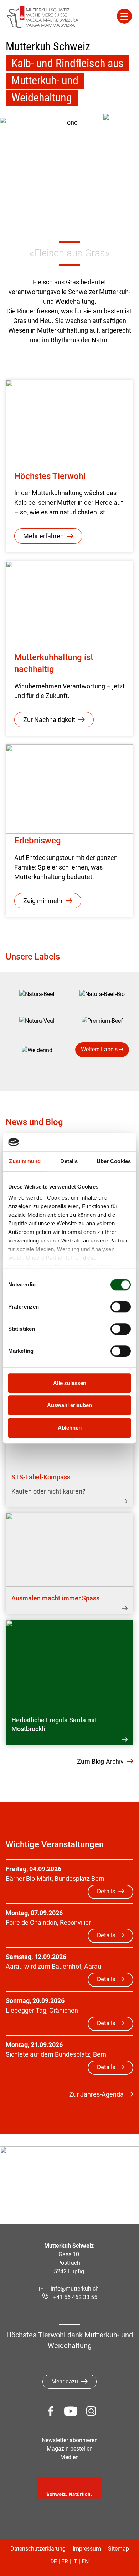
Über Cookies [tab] (114, 1161)
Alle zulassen (70, 1383)
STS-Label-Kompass (41, 1477)
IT (75, 2562)
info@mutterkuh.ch (75, 2289)
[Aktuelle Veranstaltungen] (121, 132)
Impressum (87, 2549)
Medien (69, 2457)
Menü (124, 16)
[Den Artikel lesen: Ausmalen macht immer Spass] (69, 1550)
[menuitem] (37, 994)
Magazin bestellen (70, 2449)
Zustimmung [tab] (25, 1161)
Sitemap (119, 2549)
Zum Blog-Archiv (100, 1761)
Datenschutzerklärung (38, 2549)
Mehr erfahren (43, 536)
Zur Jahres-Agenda (96, 2094)
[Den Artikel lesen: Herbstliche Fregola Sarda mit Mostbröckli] (69, 1664)
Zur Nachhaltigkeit (49, 720)
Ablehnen (70, 1428)
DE (54, 2562)
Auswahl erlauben (69, 1406)
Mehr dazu (65, 2381)
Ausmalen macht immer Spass (55, 1598)
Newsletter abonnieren (70, 2440)
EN (85, 2562)
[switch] (121, 1307)
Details (106, 1891)
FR (65, 2562)
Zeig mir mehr (43, 901)
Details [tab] (69, 1161)
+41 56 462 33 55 (75, 2297)
